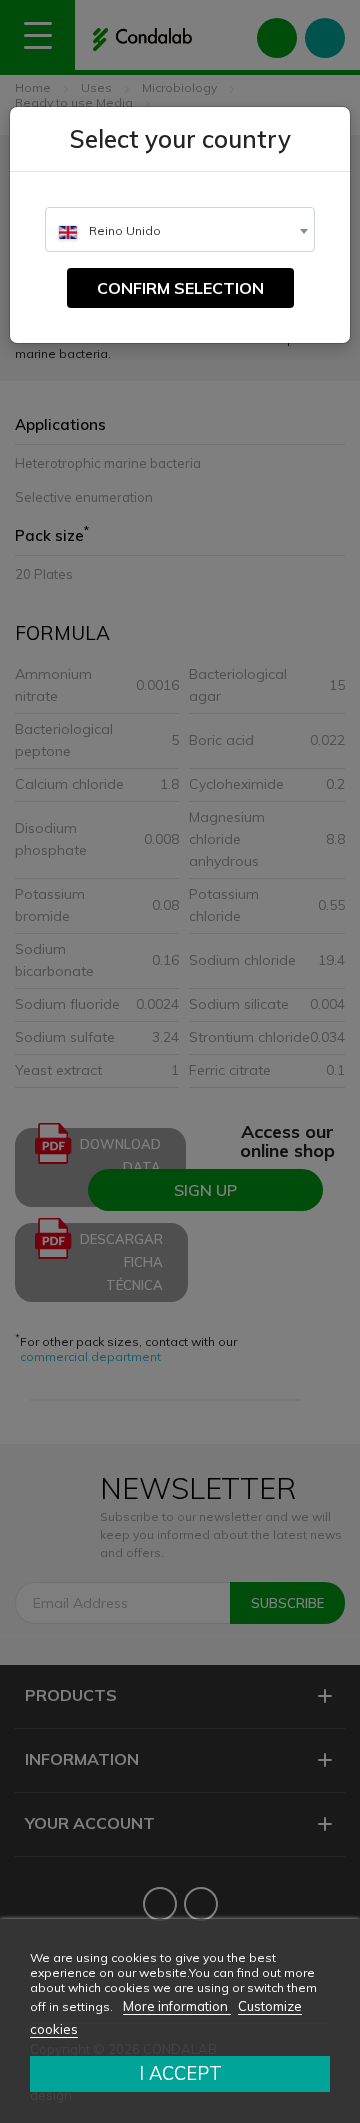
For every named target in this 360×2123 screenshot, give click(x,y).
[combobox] (180, 229)
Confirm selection (180, 288)
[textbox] (180, 230)
